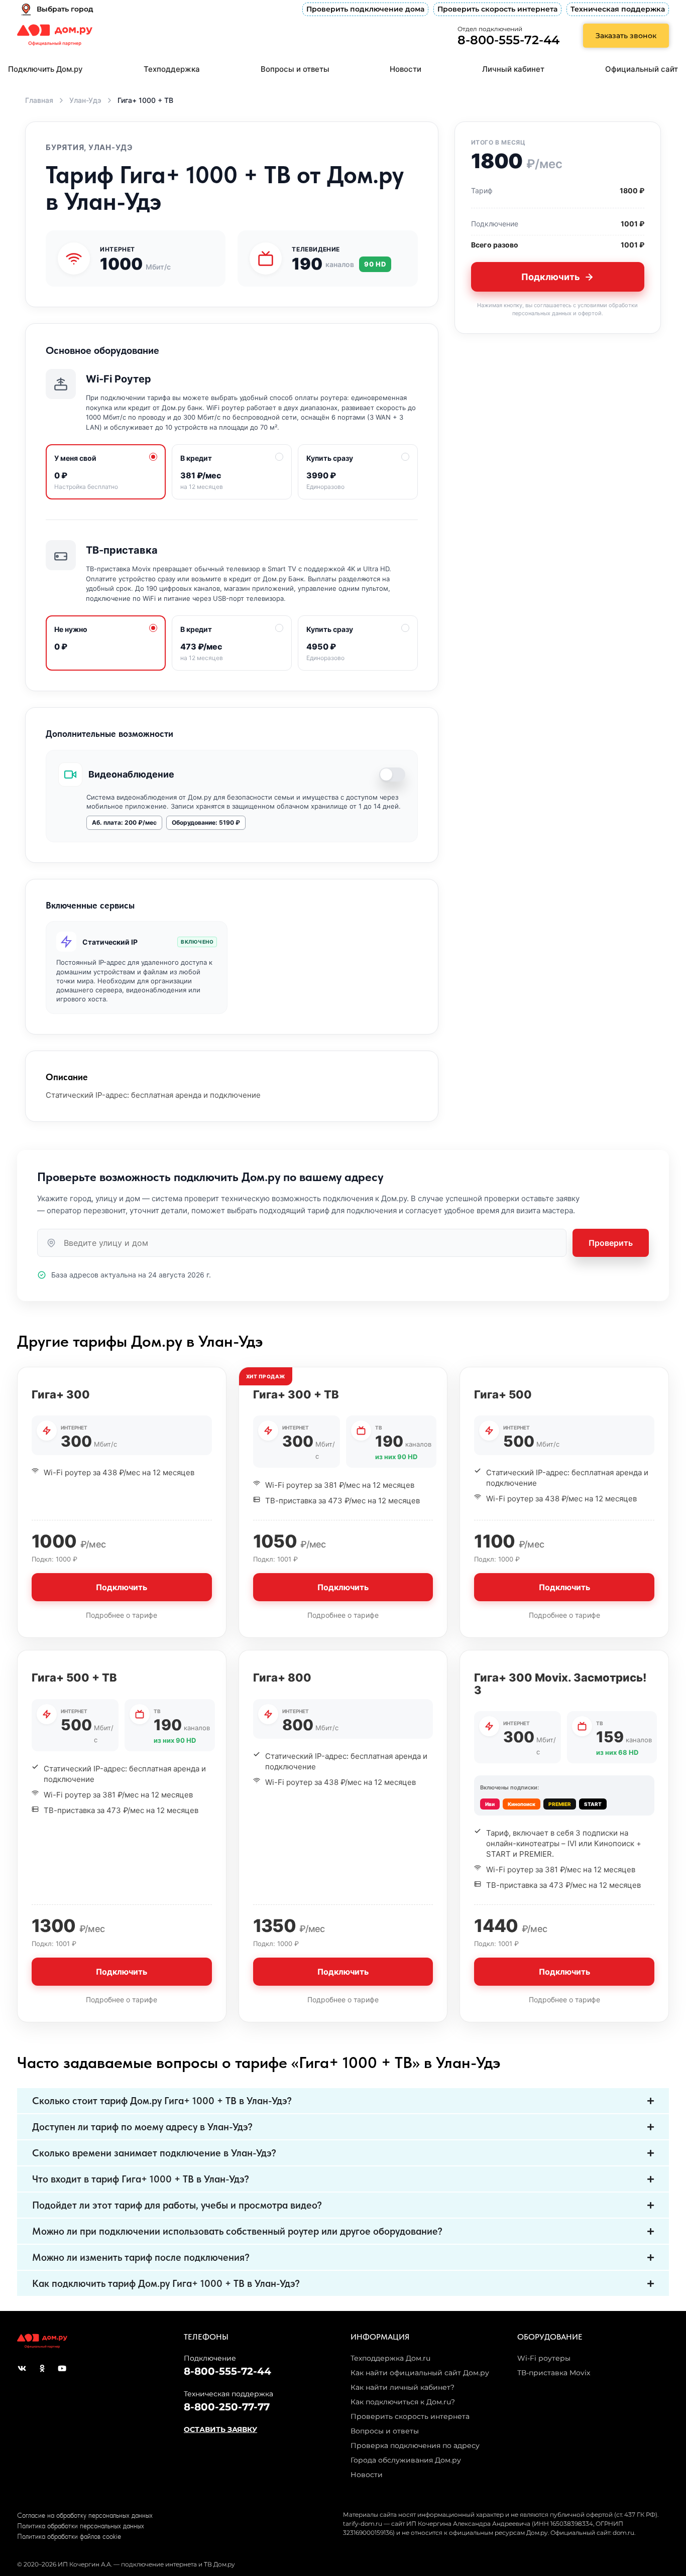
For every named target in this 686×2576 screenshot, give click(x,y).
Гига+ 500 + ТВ (74, 1678)
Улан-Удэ (85, 100)
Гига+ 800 (282, 1678)
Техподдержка (172, 69)
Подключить (551, 277)
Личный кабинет (513, 69)
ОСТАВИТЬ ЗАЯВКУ (220, 2429)
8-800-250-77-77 (227, 2407)
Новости (406, 69)
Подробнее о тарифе (122, 1615)
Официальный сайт (642, 69)
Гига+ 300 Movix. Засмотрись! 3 (560, 1684)
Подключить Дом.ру (45, 69)
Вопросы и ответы (295, 69)
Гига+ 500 (503, 1394)
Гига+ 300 (61, 1394)
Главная (39, 100)
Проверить (611, 1243)
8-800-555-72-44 (508, 40)
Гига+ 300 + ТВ (296, 1394)
